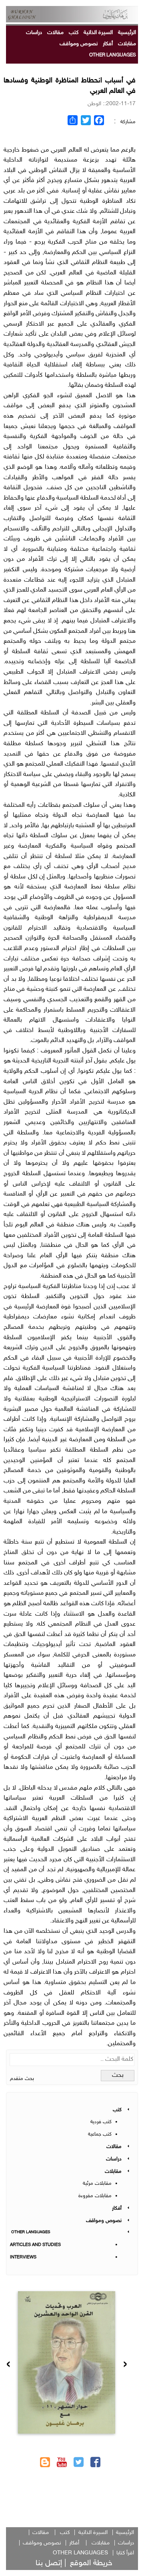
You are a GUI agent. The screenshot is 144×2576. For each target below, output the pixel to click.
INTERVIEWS (23, 2257)
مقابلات (127, 44)
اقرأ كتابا (125, 2553)
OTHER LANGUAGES (113, 55)
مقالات (55, 33)
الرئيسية (127, 33)
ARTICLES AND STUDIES (35, 2245)
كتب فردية (101, 2122)
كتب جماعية (100, 2134)
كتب (74, 33)
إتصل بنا (49, 2563)
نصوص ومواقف (79, 44)
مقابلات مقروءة (95, 2196)
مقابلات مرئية (97, 2184)
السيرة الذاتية (98, 33)
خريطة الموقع (91, 2563)
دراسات (34, 33)
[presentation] (125, 2365)
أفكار (108, 44)
